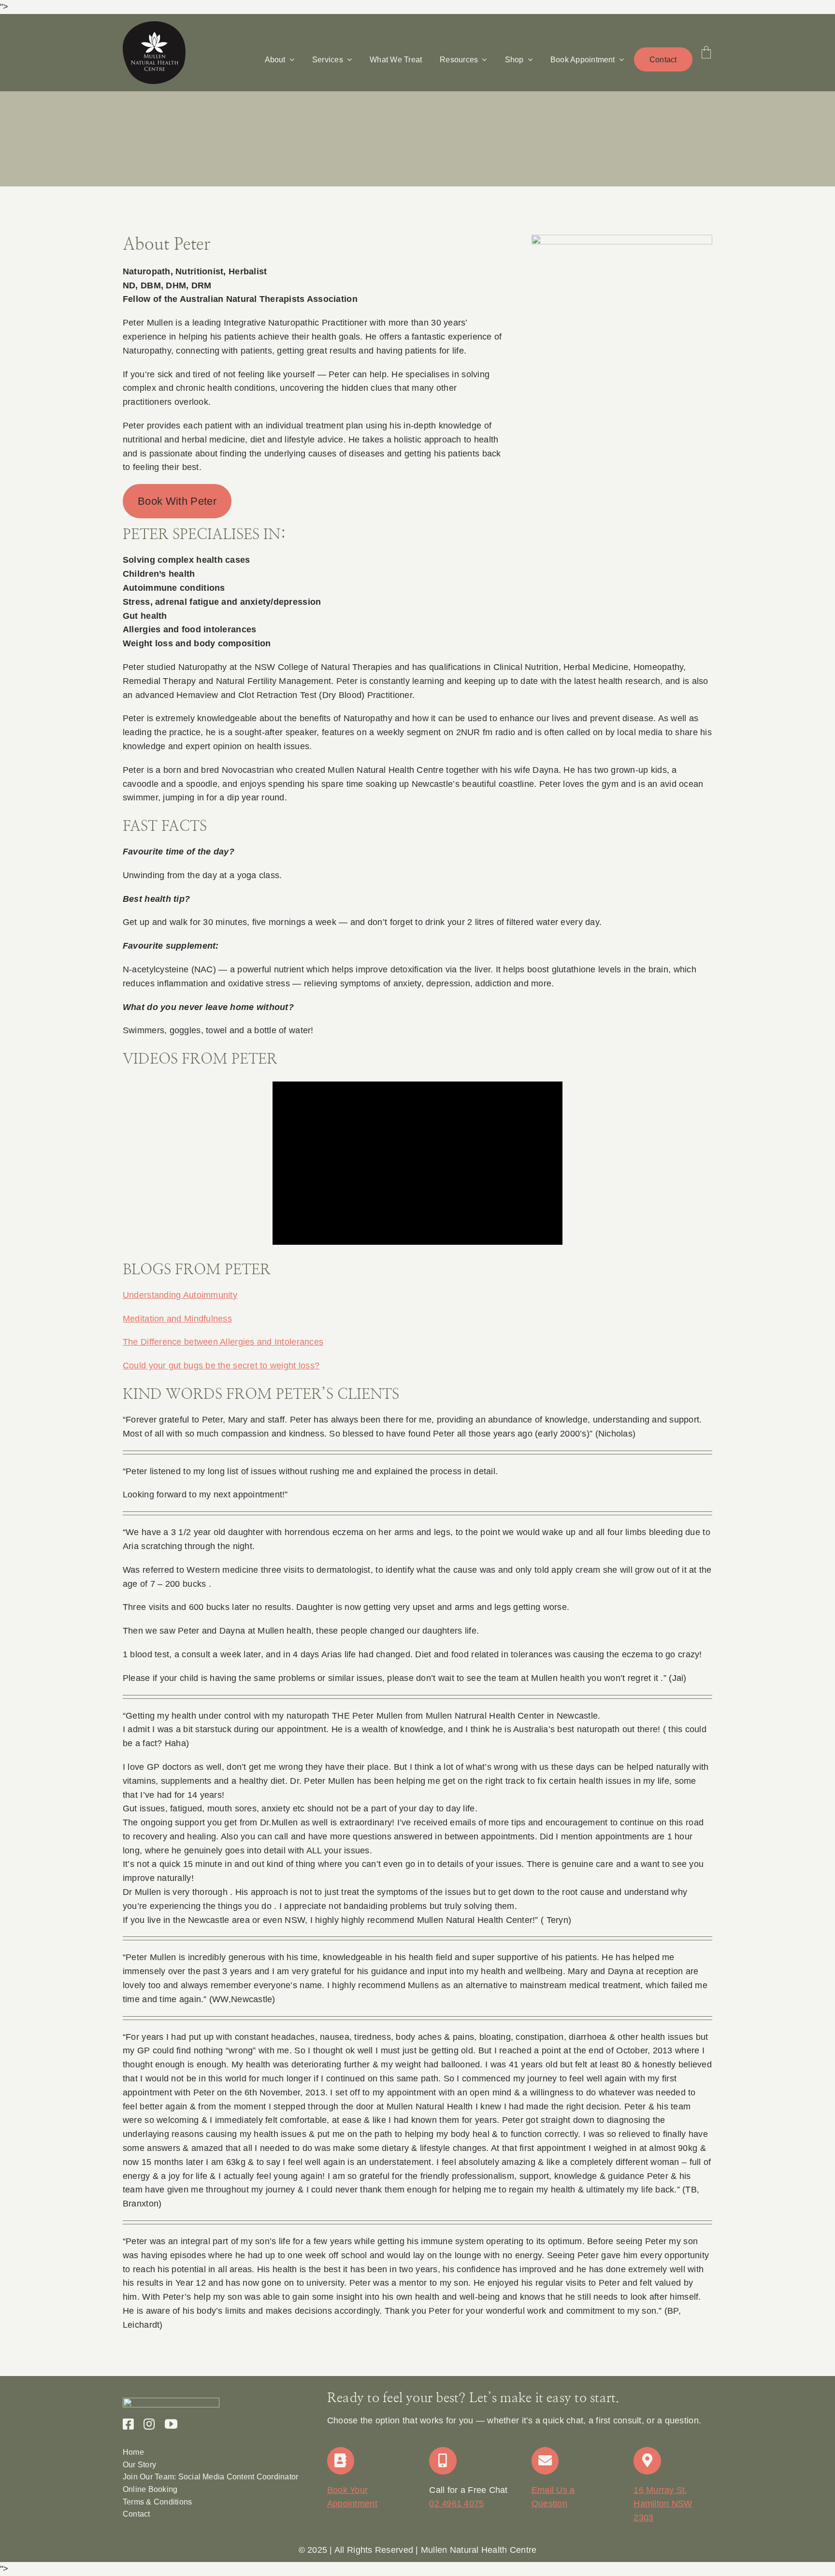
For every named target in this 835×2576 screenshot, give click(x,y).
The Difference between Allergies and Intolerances (223, 1342)
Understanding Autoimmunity (180, 1295)
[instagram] (149, 2424)
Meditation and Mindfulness (177, 1319)
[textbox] (417, 2550)
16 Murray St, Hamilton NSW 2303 (663, 2504)
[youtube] (171, 2424)
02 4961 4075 (456, 2504)
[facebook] (128, 2424)
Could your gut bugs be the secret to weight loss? (221, 1366)
